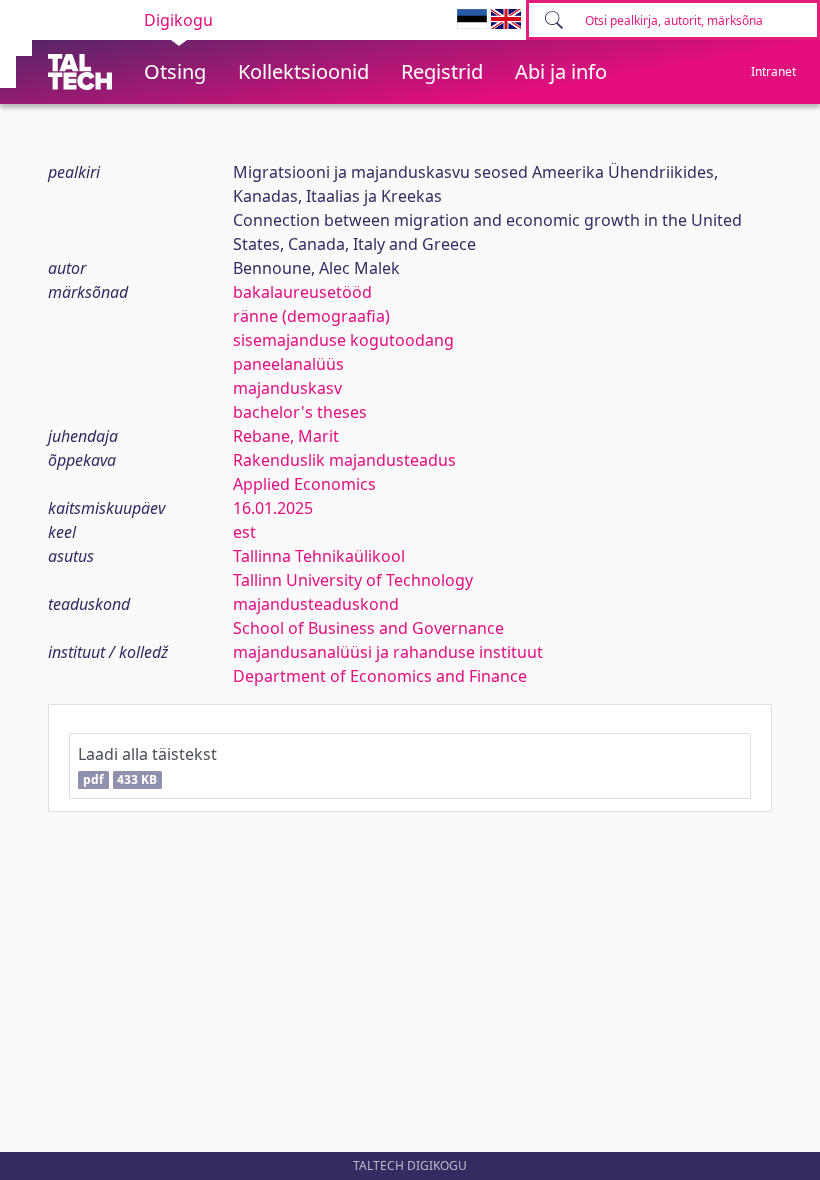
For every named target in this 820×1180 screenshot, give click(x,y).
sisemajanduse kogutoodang (343, 340)
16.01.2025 (273, 508)
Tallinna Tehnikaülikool (319, 556)
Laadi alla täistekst (147, 765)
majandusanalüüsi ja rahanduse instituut (388, 652)
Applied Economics (304, 484)
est (244, 532)
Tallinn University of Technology (353, 580)
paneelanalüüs (288, 364)
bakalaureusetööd (302, 292)
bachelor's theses (300, 412)
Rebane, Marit (286, 436)
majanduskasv (287, 388)
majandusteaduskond (316, 604)
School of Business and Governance (368, 628)
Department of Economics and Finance (380, 676)
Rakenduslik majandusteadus (344, 460)
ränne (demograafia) (311, 316)
